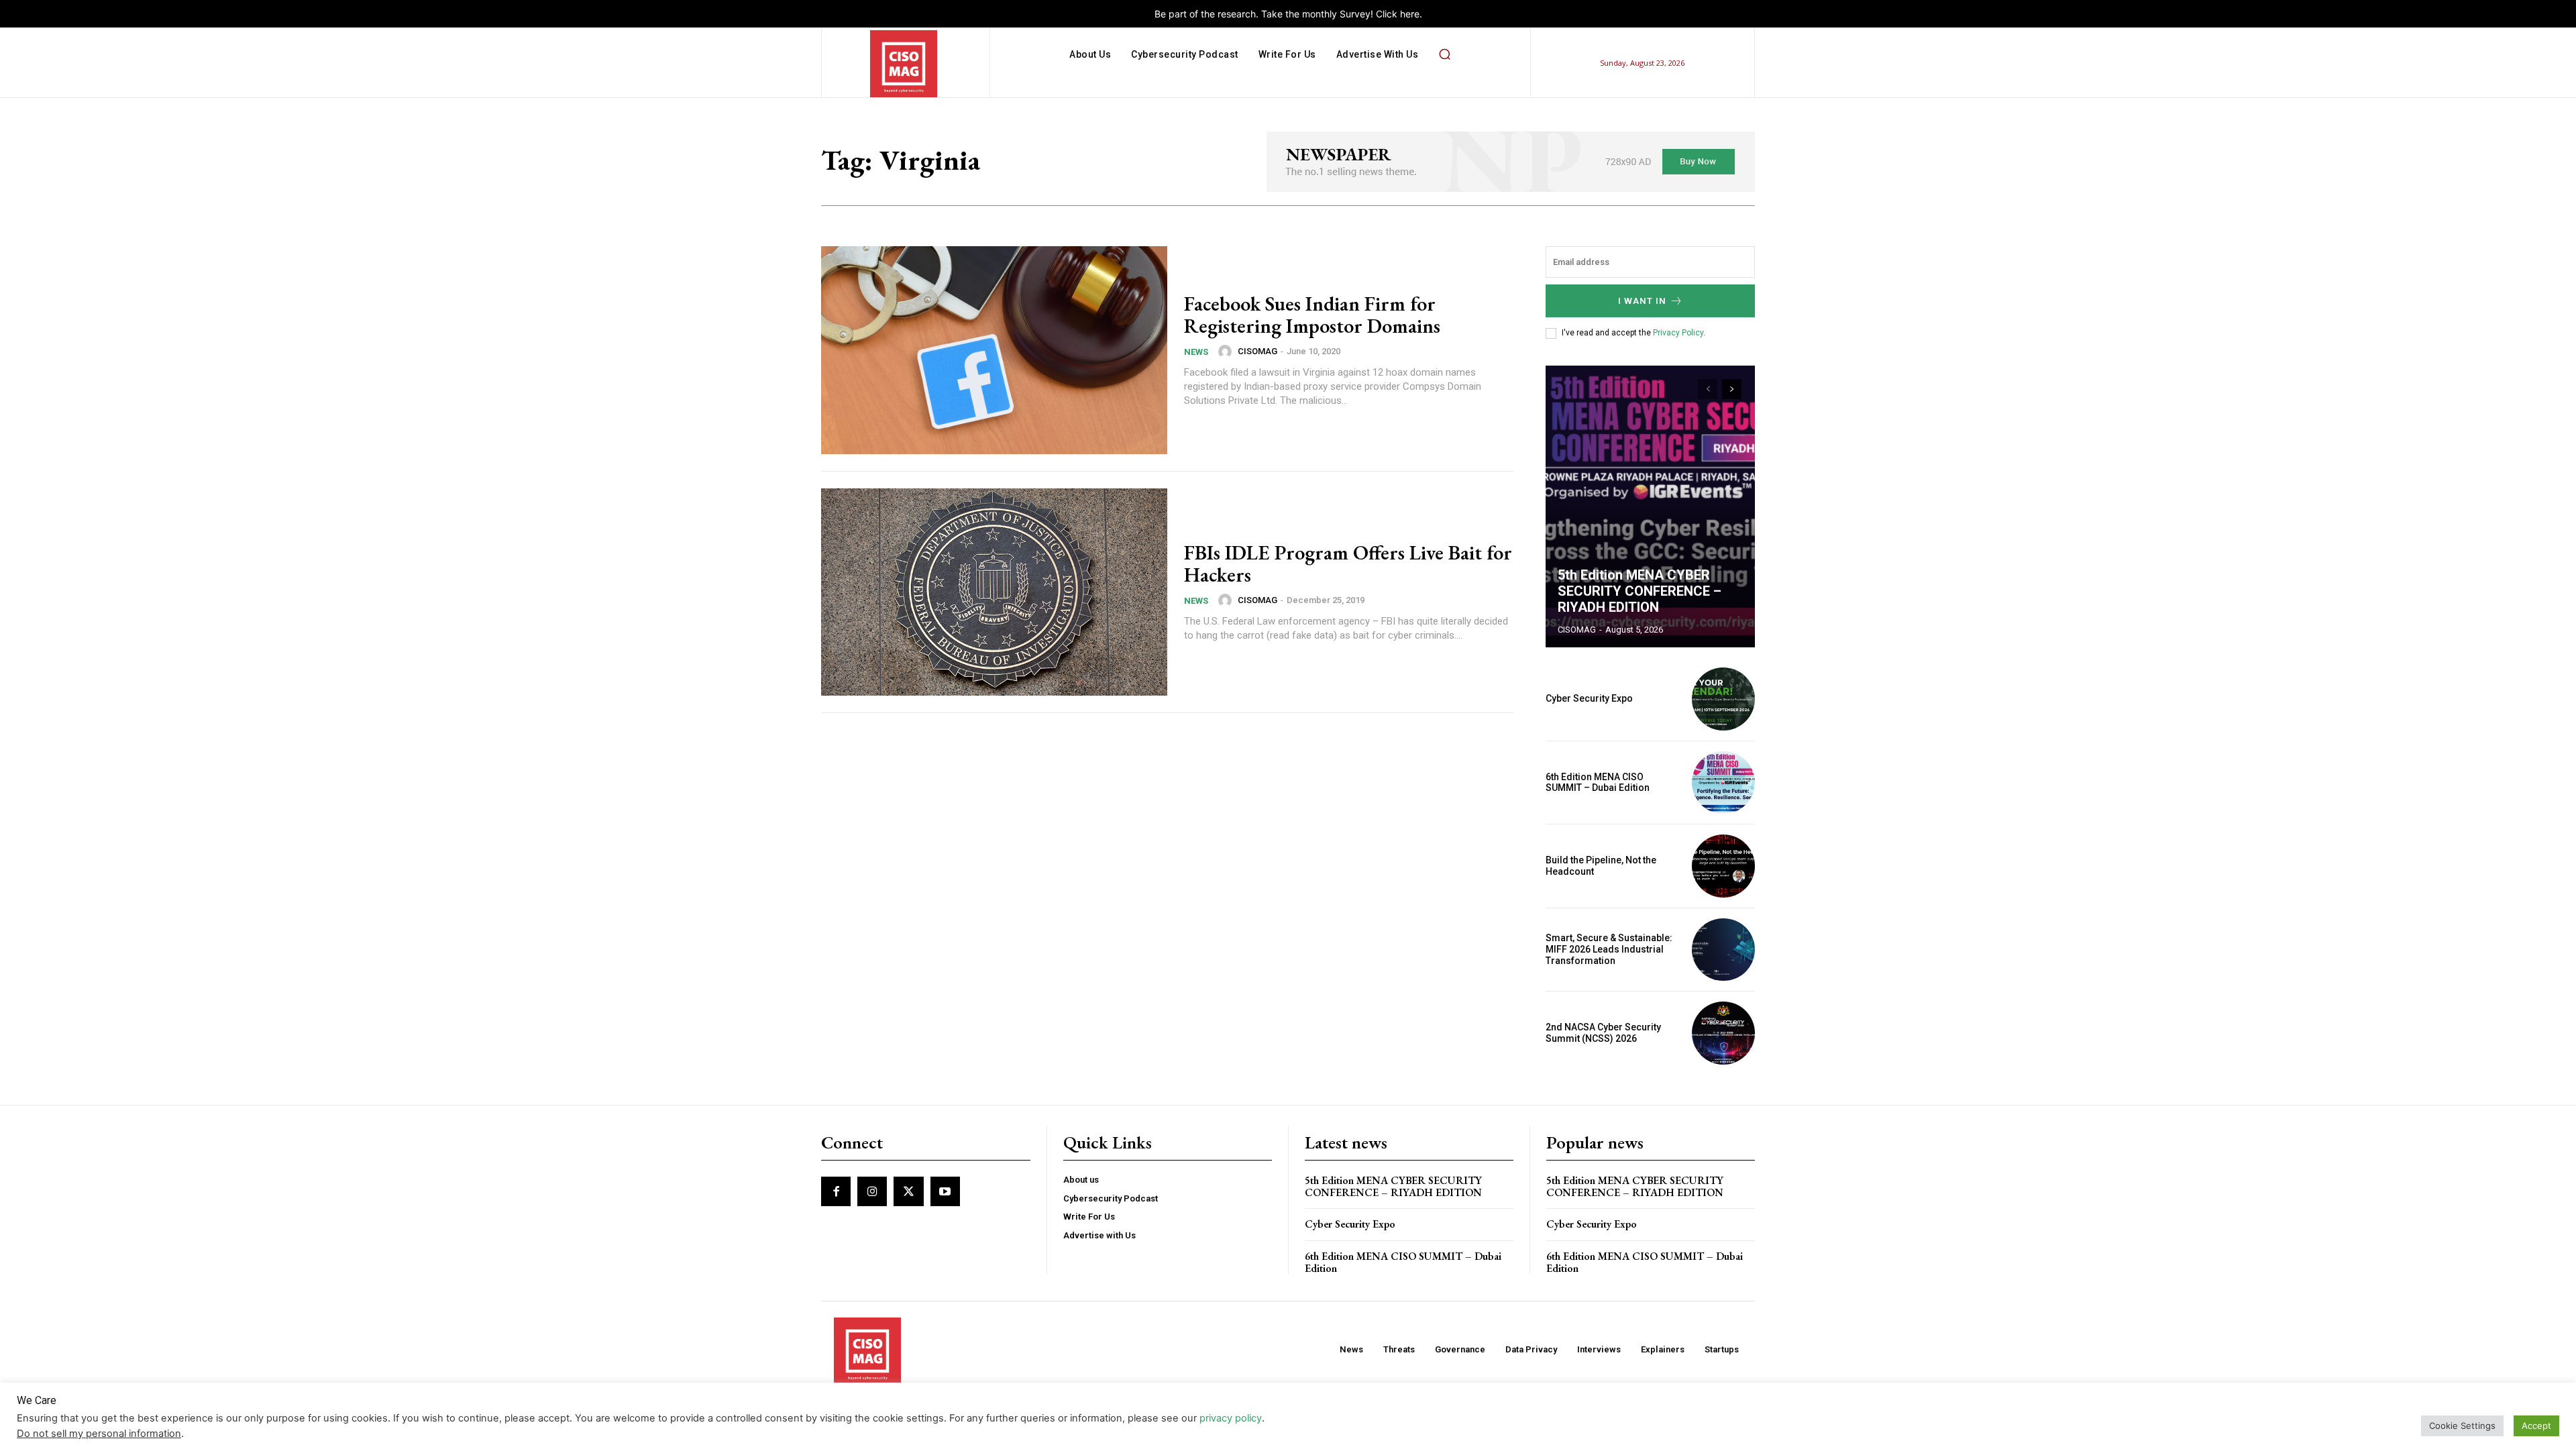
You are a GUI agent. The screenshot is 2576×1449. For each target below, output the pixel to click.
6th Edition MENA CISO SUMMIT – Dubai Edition (1598, 783)
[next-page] (1732, 389)
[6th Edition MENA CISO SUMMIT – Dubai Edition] (1723, 783)
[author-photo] (1227, 352)
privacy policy (1231, 1418)
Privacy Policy (1678, 333)
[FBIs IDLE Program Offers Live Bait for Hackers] (994, 592)
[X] (908, 1191)
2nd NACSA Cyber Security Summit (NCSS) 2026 (1603, 1033)
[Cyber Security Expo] (1723, 699)
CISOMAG (1257, 351)
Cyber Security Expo (1589, 698)
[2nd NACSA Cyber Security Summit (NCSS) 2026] (1723, 1033)
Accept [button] (2536, 1426)
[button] (1444, 54)
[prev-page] (1708, 389)
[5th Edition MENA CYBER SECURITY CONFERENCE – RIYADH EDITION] (1650, 506)
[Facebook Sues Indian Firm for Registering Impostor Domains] (994, 350)
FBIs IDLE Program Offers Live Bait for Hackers (1348, 563)
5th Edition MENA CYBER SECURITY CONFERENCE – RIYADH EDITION (1640, 591)
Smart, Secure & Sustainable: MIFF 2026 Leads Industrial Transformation (1609, 949)
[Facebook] (836, 1191)
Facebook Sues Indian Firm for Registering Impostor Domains (1312, 315)
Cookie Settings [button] (2462, 1426)
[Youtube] (945, 1191)
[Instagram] (872, 1191)
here (1410, 14)
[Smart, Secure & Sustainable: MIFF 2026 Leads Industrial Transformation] (1723, 950)
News (1196, 352)
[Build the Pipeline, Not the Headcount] (1723, 866)
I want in (1642, 301)
